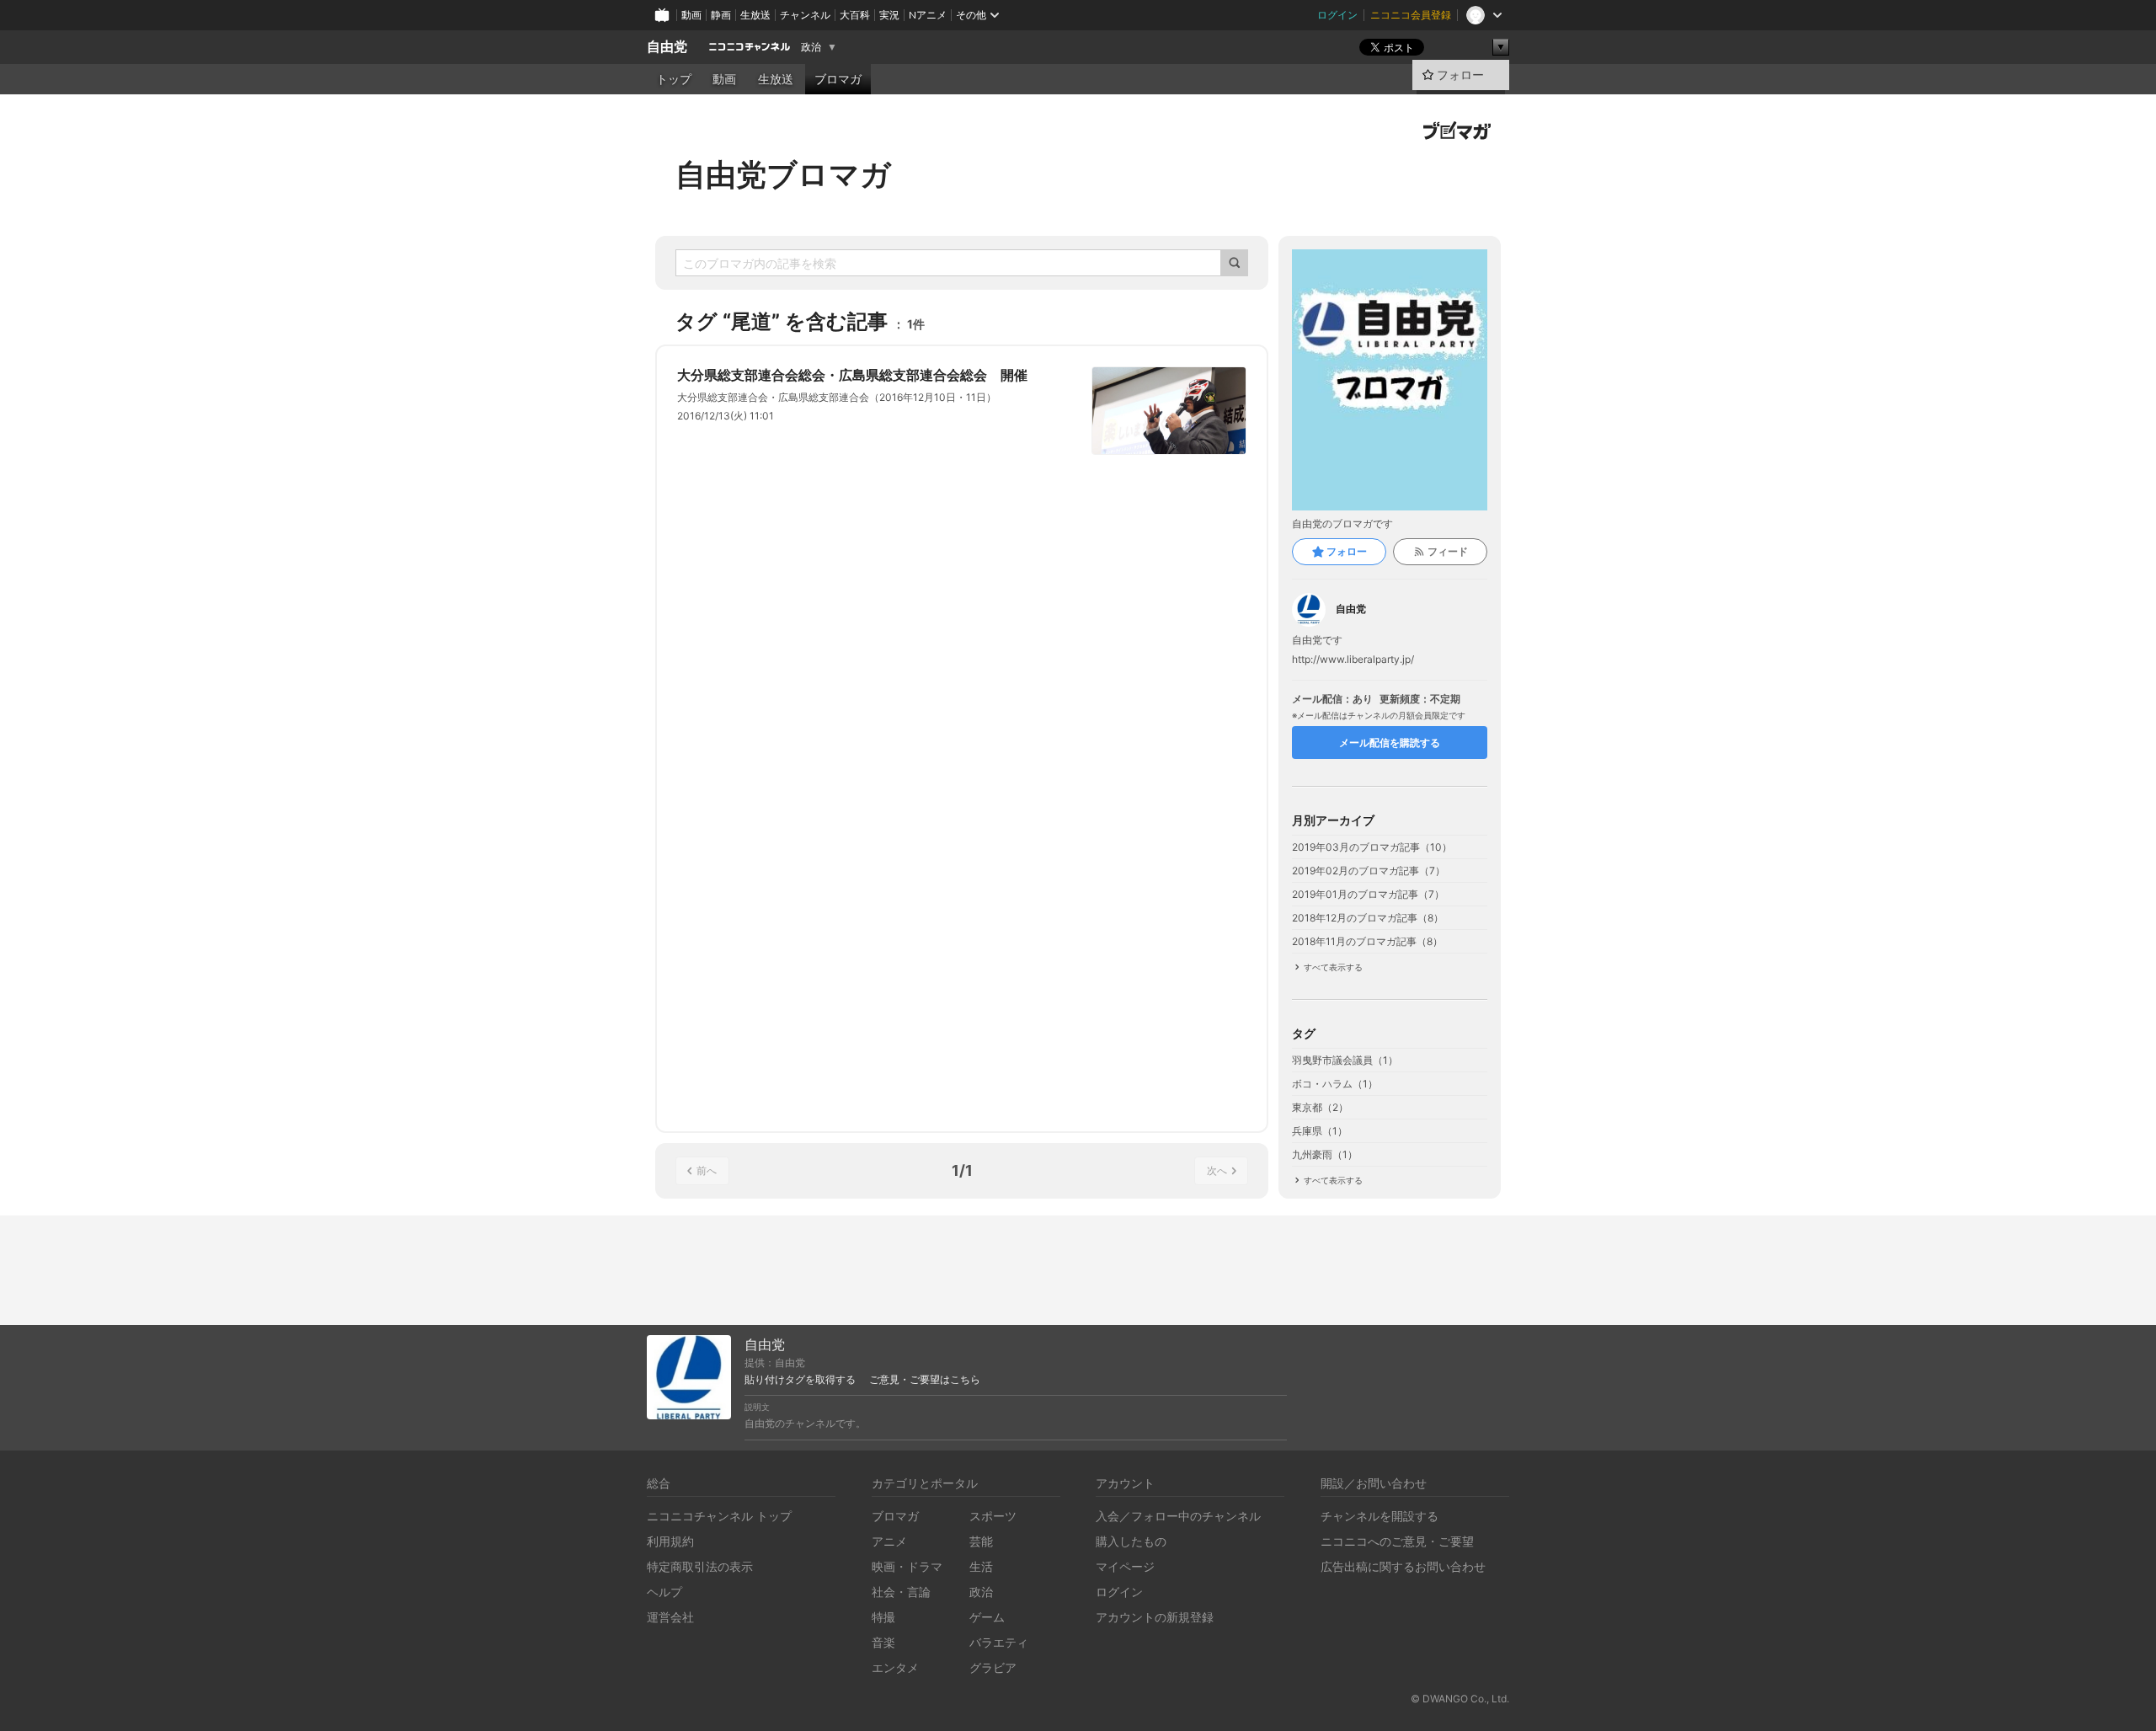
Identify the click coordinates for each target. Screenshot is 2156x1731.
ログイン (1337, 15)
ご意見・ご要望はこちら (925, 1380)
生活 (981, 1566)
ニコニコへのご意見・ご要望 (1397, 1541)
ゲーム (987, 1617)
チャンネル (805, 15)
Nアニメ (928, 15)
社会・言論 (901, 1592)
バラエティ (999, 1642)
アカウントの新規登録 (1155, 1617)
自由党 (667, 47)
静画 (721, 15)
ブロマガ (838, 79)
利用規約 (670, 1541)
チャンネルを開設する (1380, 1516)
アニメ (889, 1541)
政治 (811, 47)
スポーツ (993, 1516)
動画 (691, 15)
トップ (674, 79)
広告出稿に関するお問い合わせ (1403, 1566)
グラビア (993, 1667)
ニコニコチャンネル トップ (719, 1516)
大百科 (855, 15)
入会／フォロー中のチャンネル (1178, 1516)
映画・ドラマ (907, 1566)
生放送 (755, 15)
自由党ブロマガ (783, 174)
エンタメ (895, 1667)
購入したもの (1131, 1541)
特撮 (883, 1617)
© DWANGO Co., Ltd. (1460, 1699)
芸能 (981, 1541)
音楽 (883, 1642)
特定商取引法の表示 (700, 1566)
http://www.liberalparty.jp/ (1353, 660)
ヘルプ (664, 1592)
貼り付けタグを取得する (800, 1380)
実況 (889, 15)
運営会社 (670, 1617)
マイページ (1125, 1566)
